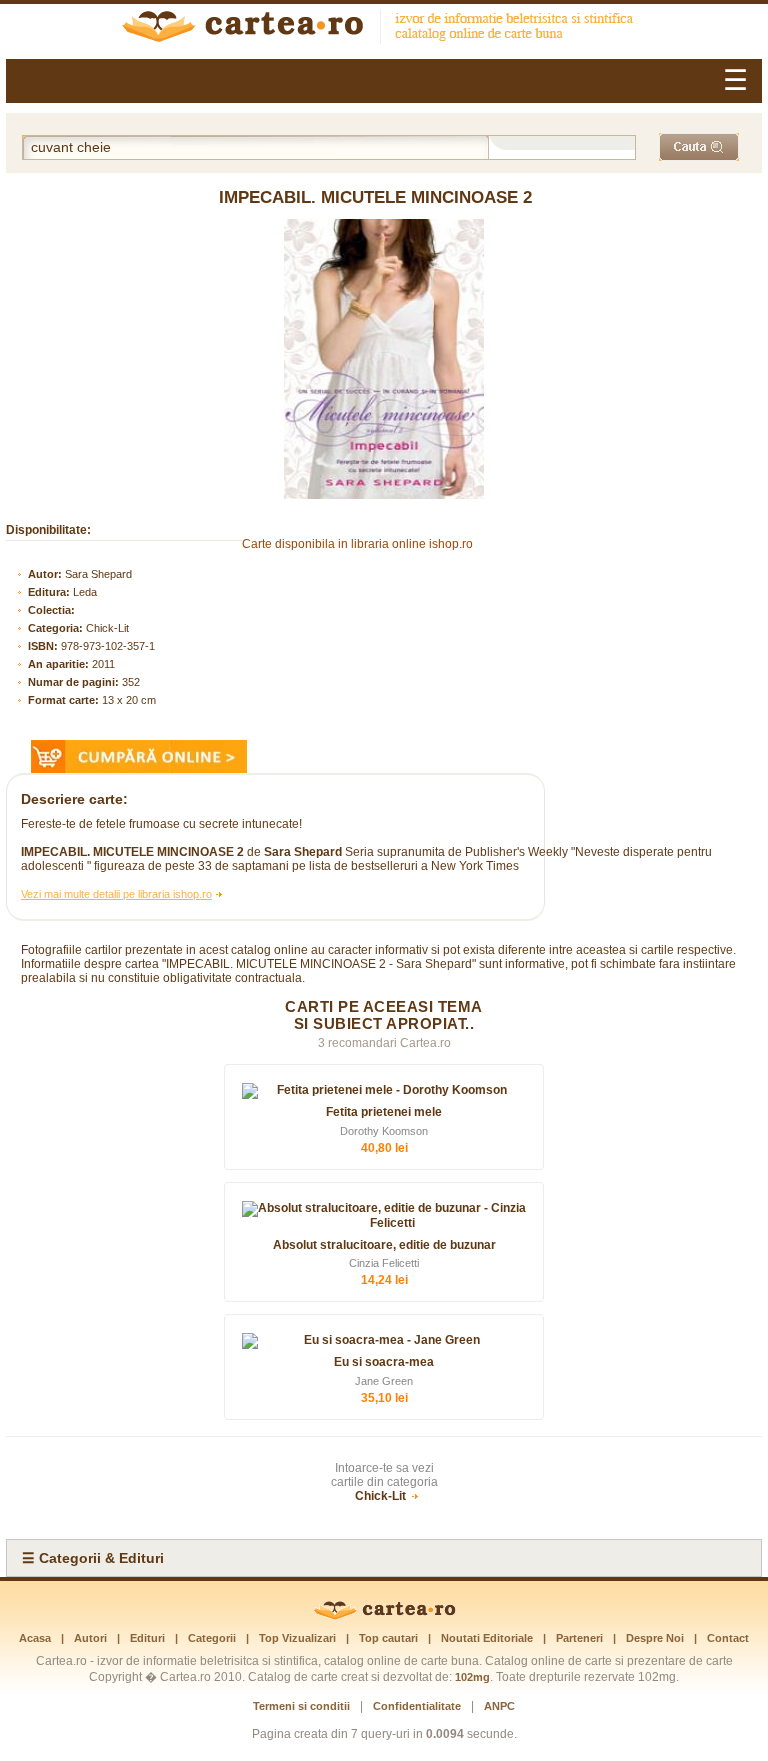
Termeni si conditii (301, 1706)
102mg (472, 1677)
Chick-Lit (107, 628)
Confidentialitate (417, 1706)
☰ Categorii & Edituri (93, 1558)
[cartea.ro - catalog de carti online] (384, 1616)
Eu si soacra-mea (384, 1362)
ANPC (499, 1706)
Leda (85, 592)
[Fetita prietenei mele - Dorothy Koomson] (384, 1091)
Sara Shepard (98, 574)
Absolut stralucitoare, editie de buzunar (384, 1245)
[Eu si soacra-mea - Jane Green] (384, 1341)
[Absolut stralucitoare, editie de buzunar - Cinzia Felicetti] (384, 1216)
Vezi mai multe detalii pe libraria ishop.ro (116, 894)
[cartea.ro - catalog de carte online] (384, 29)
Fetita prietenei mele (384, 1112)
